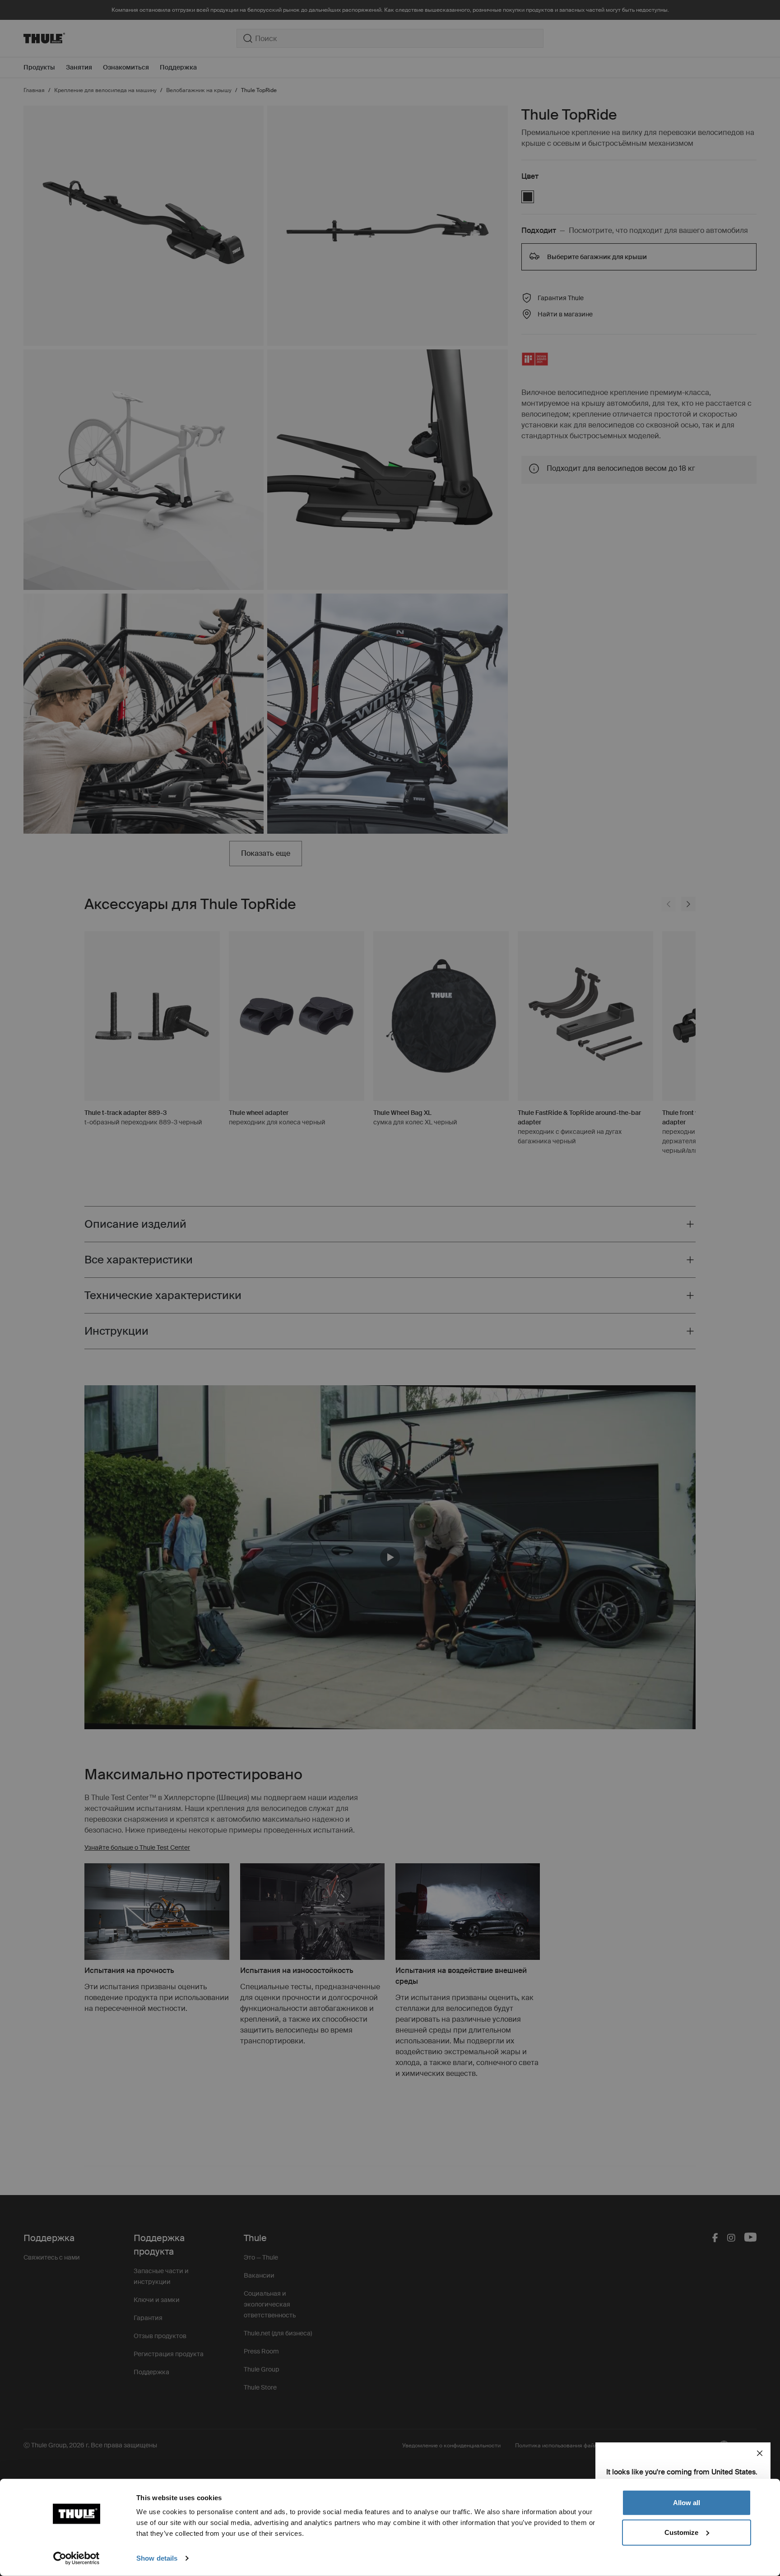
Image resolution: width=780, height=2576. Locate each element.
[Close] (760, 2453)
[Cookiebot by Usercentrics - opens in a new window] (77, 2558)
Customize (681, 2532)
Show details (157, 2558)
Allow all (687, 2503)
